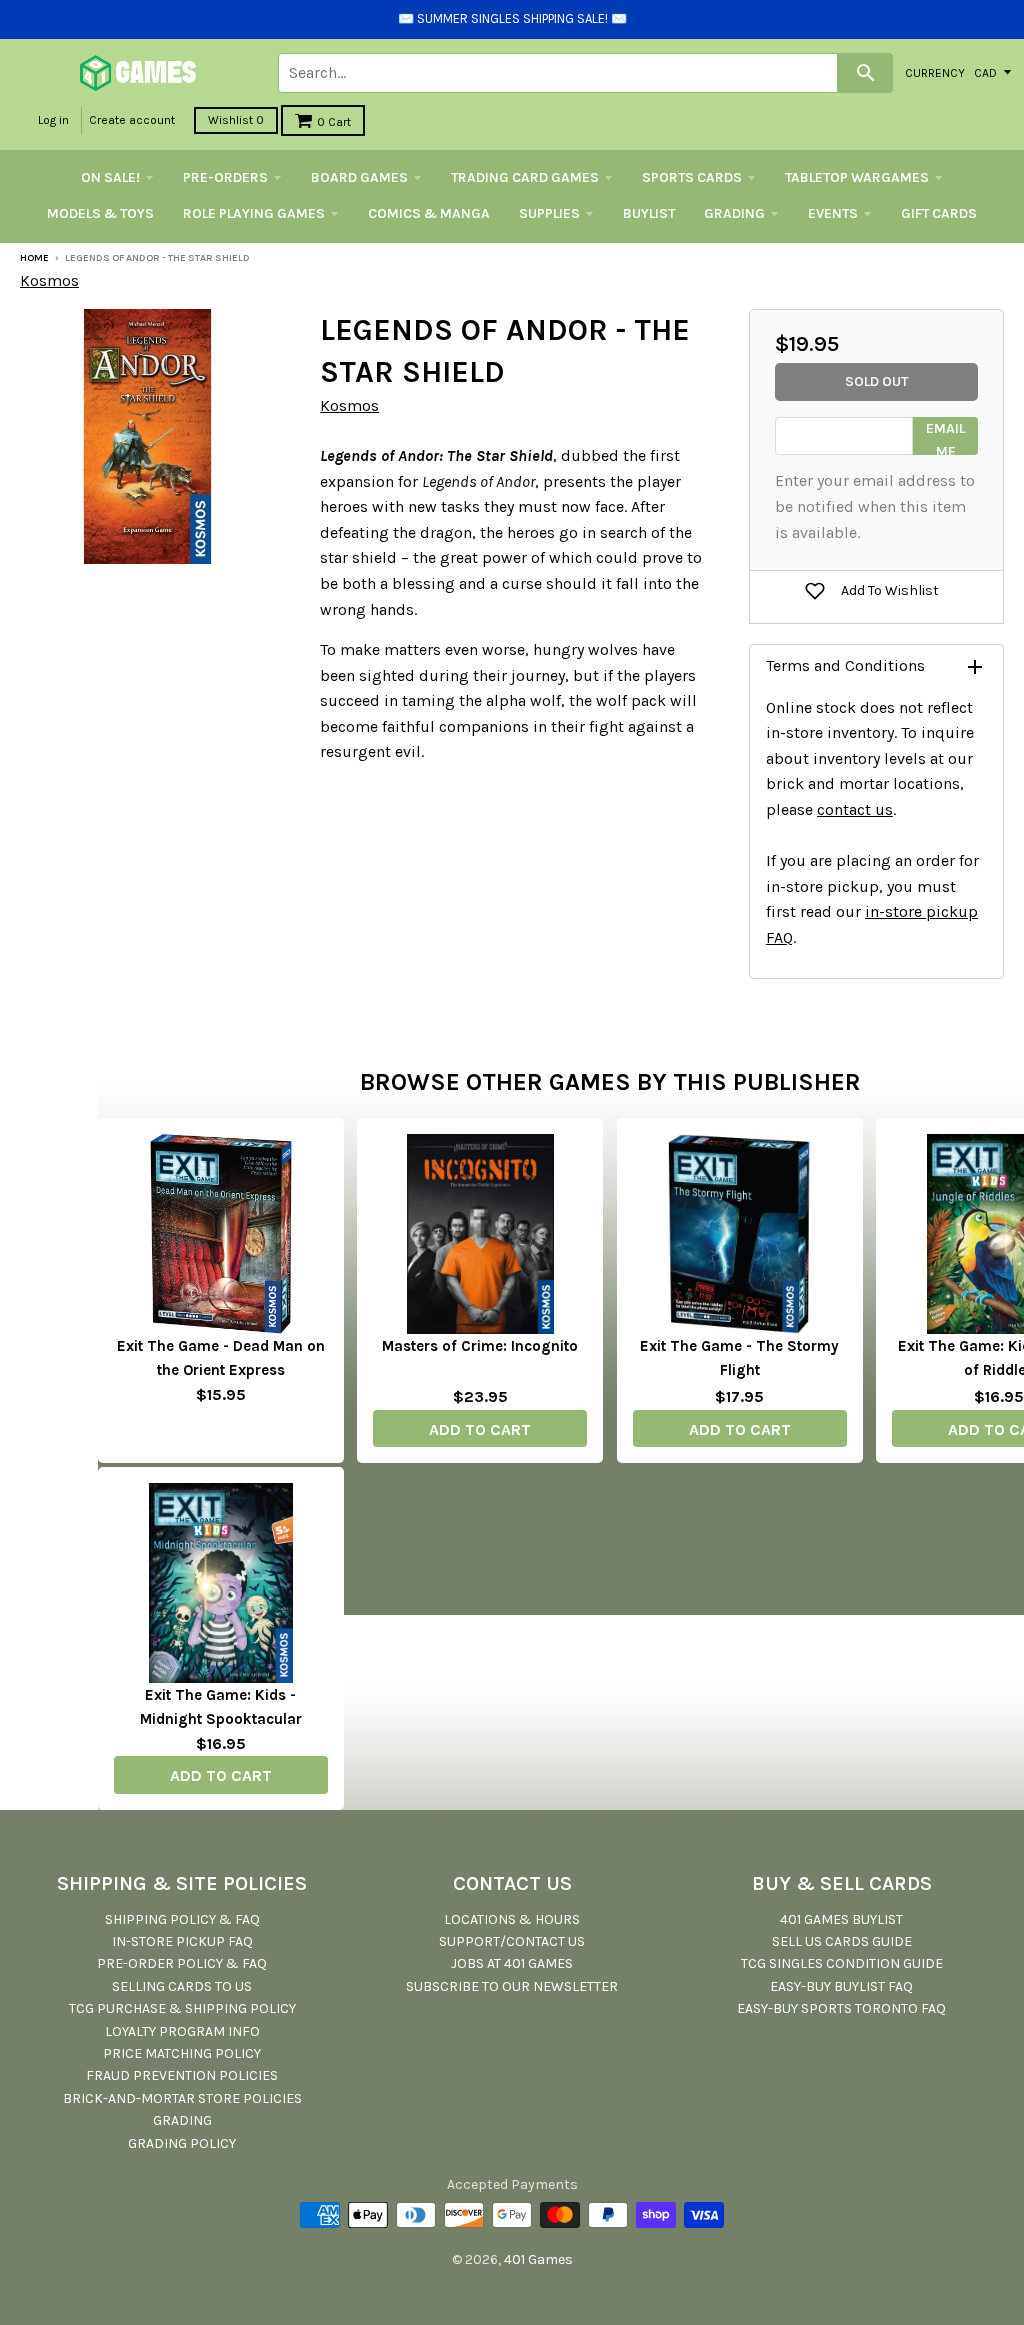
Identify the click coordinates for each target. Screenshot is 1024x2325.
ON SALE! (110, 177)
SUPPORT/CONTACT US (512, 1941)
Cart (334, 122)
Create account (132, 120)
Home (34, 258)
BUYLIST (649, 213)
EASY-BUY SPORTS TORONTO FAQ (841, 2008)
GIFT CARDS (939, 213)
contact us (855, 809)
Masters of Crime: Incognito (480, 1346)
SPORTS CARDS (692, 177)
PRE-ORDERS (225, 177)
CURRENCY (935, 72)
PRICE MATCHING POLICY (182, 2053)
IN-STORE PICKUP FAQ (182, 1941)
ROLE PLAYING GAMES (254, 213)
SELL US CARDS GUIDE (842, 1941)
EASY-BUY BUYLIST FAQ (841, 1986)
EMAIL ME (946, 437)
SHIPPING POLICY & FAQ (182, 1919)
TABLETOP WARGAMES (857, 177)
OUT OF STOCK (221, 1427)
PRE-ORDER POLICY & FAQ (182, 1963)
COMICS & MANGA (429, 213)
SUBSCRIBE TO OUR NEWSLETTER (512, 1986)
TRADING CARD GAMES (525, 177)
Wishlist (236, 120)
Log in (53, 120)
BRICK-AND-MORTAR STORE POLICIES (182, 2098)
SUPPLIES (549, 213)
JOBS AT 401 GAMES (512, 1963)
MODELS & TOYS (100, 213)
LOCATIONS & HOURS (512, 1919)
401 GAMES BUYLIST (841, 1919)
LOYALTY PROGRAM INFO (182, 2031)
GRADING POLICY (182, 2143)
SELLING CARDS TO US (182, 1986)
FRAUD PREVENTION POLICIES (182, 2075)
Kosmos (49, 280)
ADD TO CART (480, 1429)
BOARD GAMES (359, 177)
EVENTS (833, 213)
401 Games (538, 2259)
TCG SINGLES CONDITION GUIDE (842, 1963)
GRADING (734, 213)
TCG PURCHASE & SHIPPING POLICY (182, 2008)
